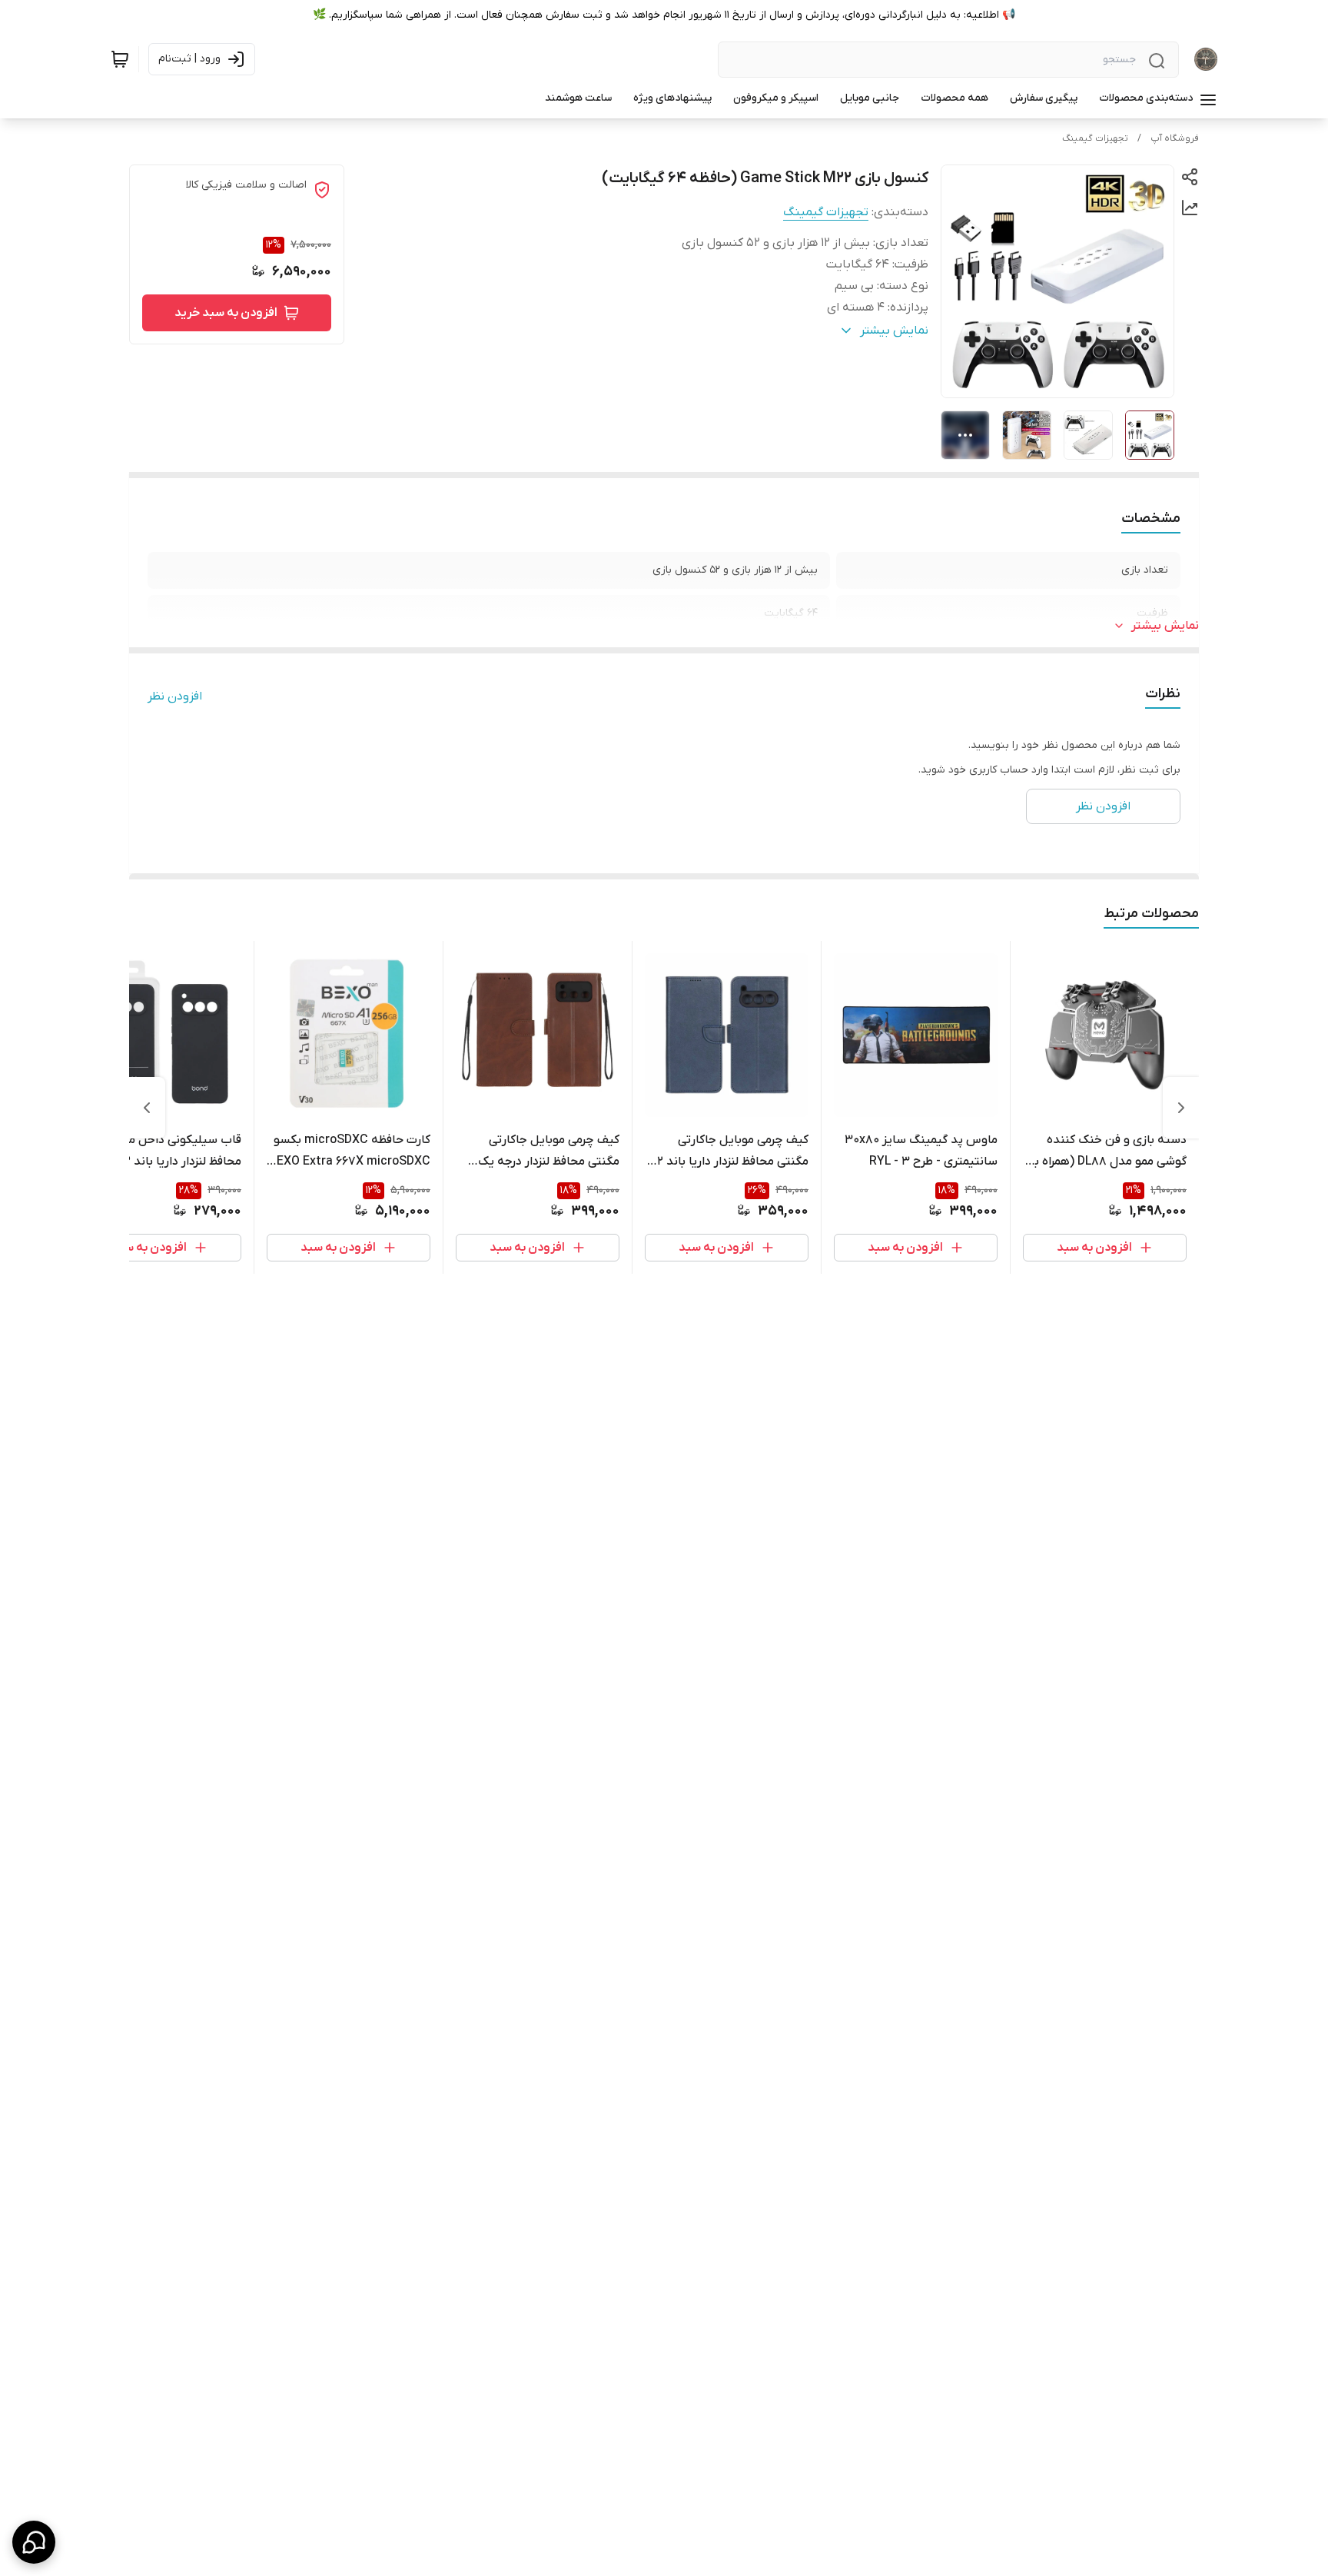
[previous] (1181, 1108)
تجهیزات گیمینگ (1095, 138)
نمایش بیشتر (1165, 626)
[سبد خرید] (120, 59)
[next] (147, 1108)
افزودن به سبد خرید (226, 313)
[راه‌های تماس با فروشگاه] (34, 2542)
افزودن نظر (175, 696)
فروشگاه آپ (1175, 138)
